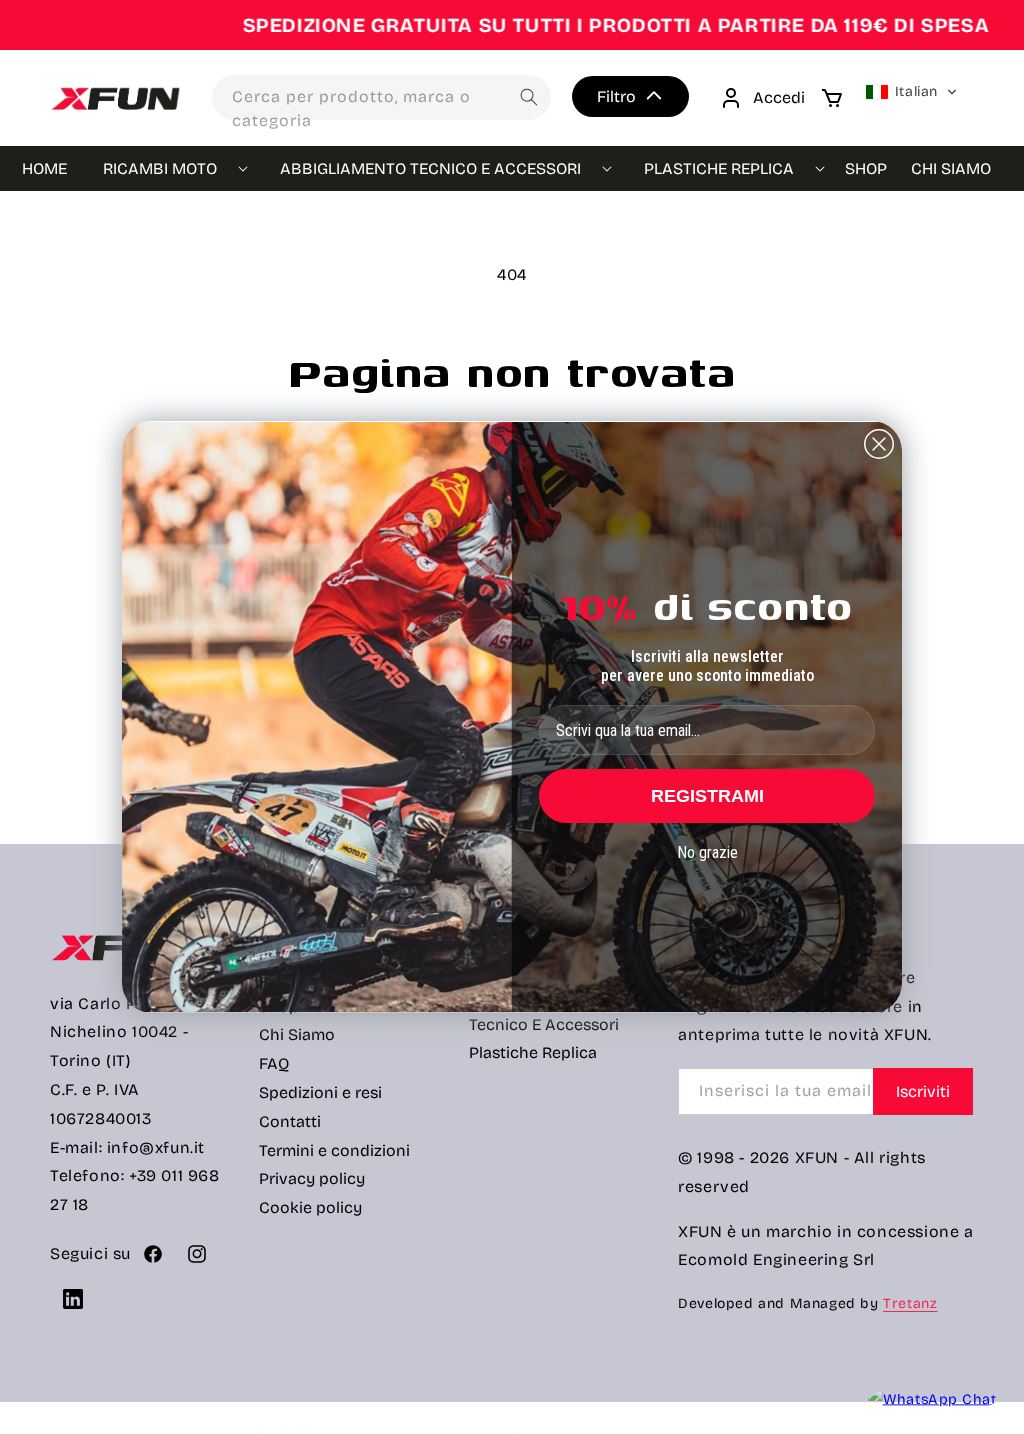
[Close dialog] (879, 444)
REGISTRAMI (707, 796)
